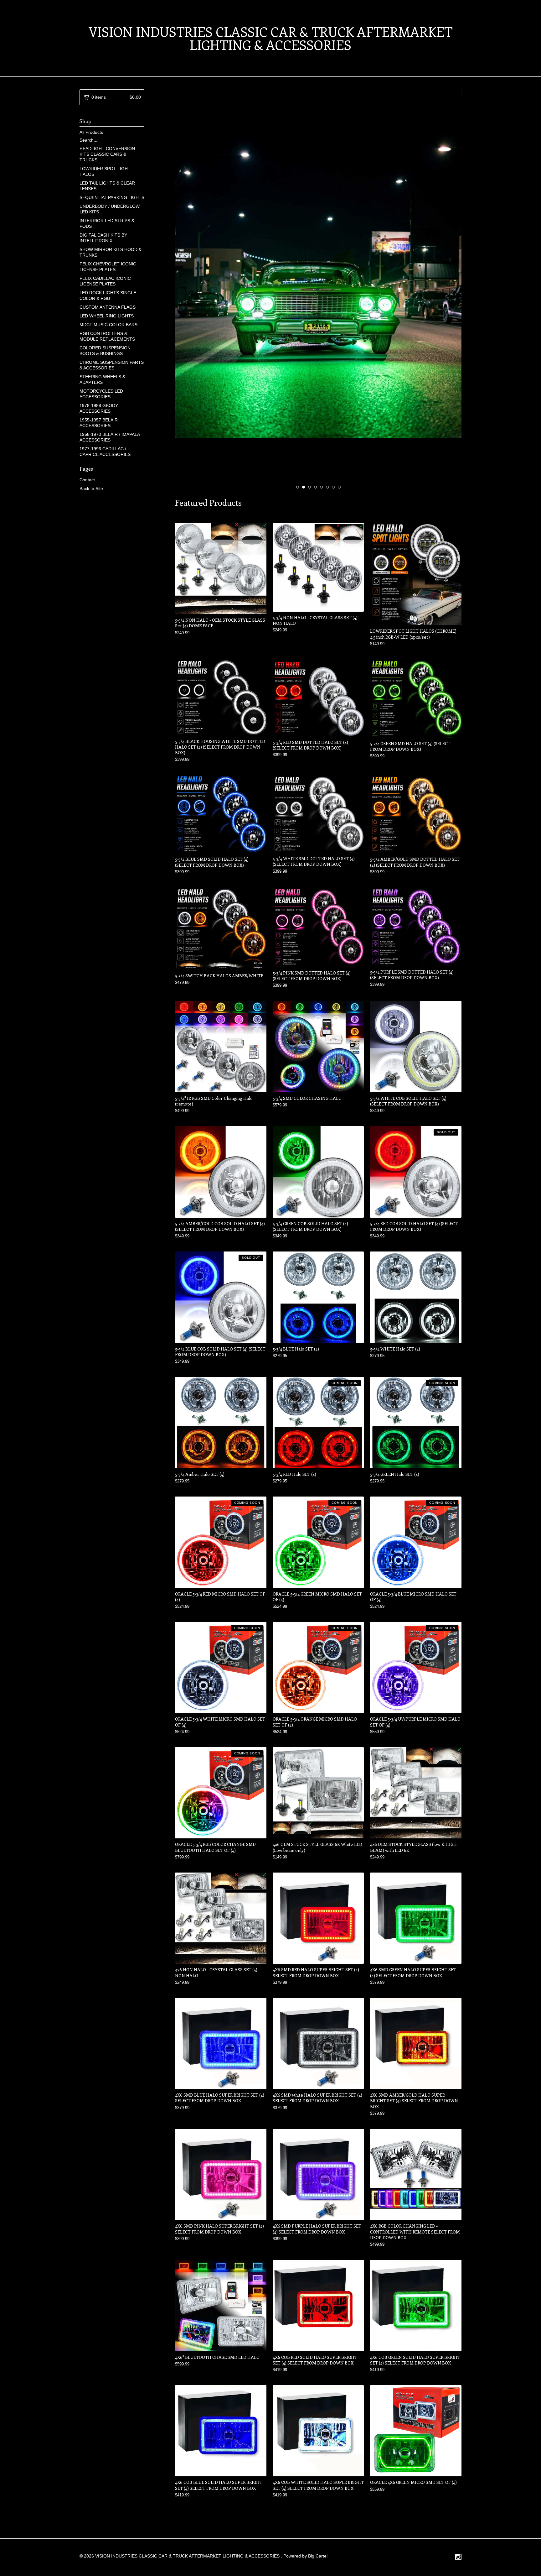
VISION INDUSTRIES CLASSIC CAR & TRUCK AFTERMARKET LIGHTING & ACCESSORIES (270, 38)
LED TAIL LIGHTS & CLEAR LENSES (107, 186)
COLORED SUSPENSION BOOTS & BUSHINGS (105, 351)
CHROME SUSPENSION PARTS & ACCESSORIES (112, 365)
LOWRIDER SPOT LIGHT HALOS (105, 171)
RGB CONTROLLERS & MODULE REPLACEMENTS (107, 336)
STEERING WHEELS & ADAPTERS (102, 379)
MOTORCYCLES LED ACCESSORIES (101, 394)
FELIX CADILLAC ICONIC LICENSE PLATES (105, 281)
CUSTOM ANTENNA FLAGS (108, 307)
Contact (87, 480)
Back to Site (91, 489)
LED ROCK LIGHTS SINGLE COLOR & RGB (108, 295)
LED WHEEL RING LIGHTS (107, 316)
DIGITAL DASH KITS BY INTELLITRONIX (103, 238)
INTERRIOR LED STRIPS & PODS (107, 223)
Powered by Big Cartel (305, 2556)
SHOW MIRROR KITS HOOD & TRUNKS (111, 252)
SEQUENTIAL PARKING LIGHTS (112, 197)
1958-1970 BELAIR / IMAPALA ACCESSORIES (110, 437)
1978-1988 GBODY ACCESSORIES (99, 408)
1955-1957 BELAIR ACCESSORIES (99, 423)
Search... (88, 140)
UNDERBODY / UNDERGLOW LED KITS (110, 209)
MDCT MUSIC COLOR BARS (108, 325)
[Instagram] (458, 2558)
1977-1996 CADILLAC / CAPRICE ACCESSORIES (105, 452)
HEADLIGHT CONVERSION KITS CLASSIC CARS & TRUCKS (107, 154)
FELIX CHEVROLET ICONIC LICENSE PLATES (108, 267)
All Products (91, 132)
